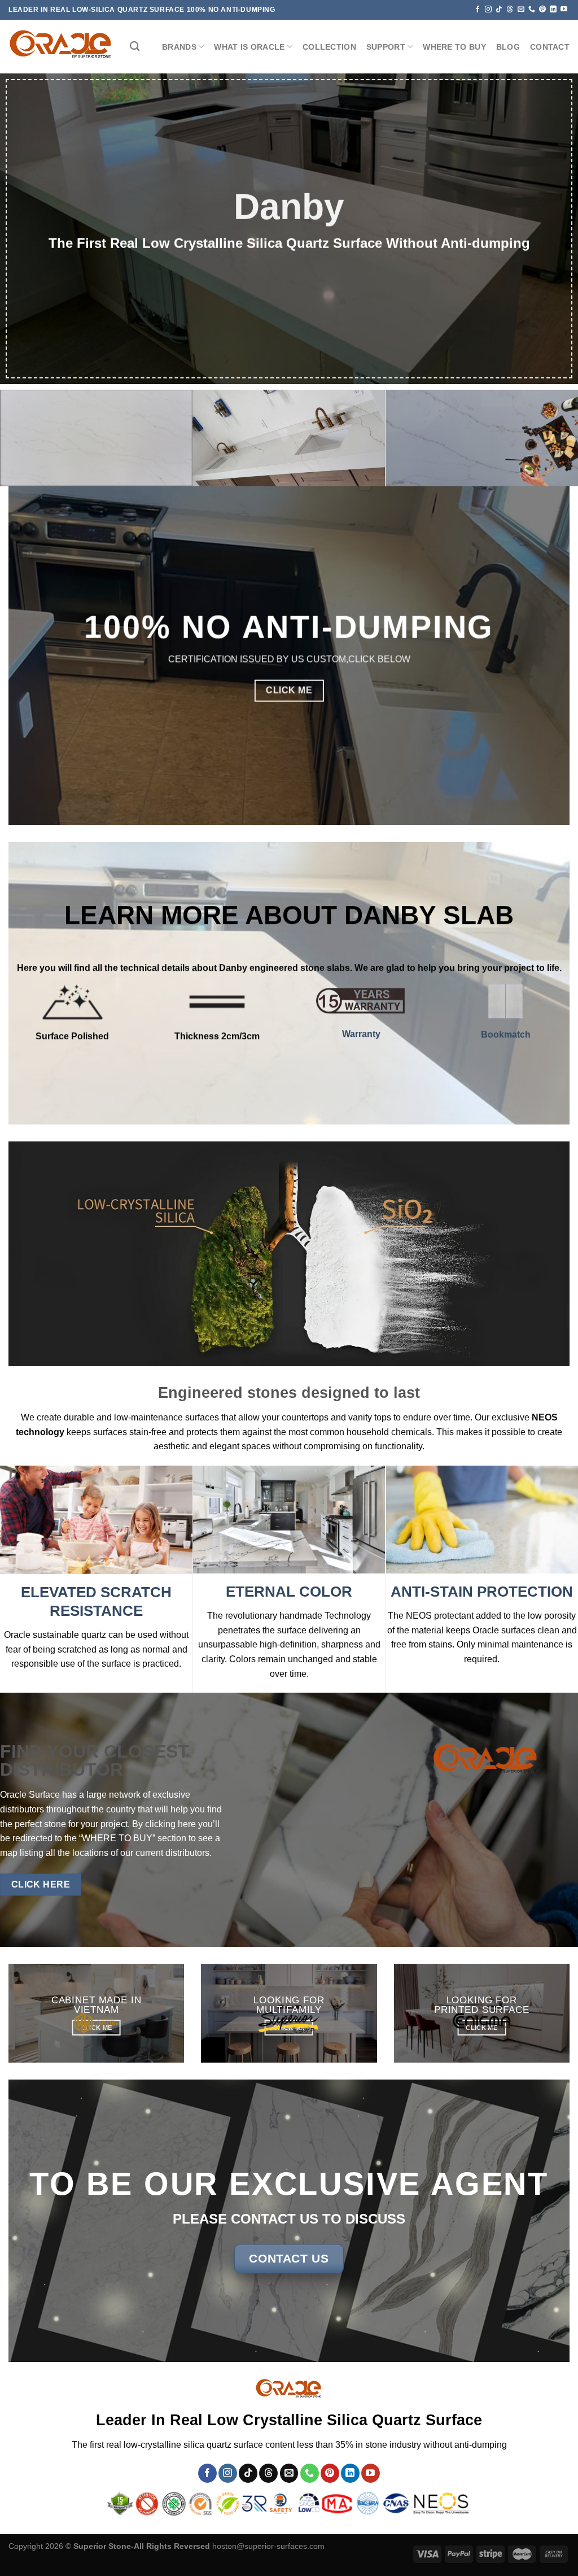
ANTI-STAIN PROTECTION (482, 1592)
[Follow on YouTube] (564, 10)
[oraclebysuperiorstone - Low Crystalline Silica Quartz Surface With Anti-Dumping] (61, 47)
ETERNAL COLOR (289, 1592)
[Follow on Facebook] (478, 10)
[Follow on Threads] (510, 10)
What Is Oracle (249, 47)
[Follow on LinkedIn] (553, 10)
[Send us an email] (521, 10)
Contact (550, 47)
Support (386, 47)
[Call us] (532, 10)
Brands (179, 47)
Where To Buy (454, 47)
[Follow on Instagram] (488, 10)
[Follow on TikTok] (499, 10)
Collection (329, 47)
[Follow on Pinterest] (542, 10)
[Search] (135, 47)
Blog (508, 47)
